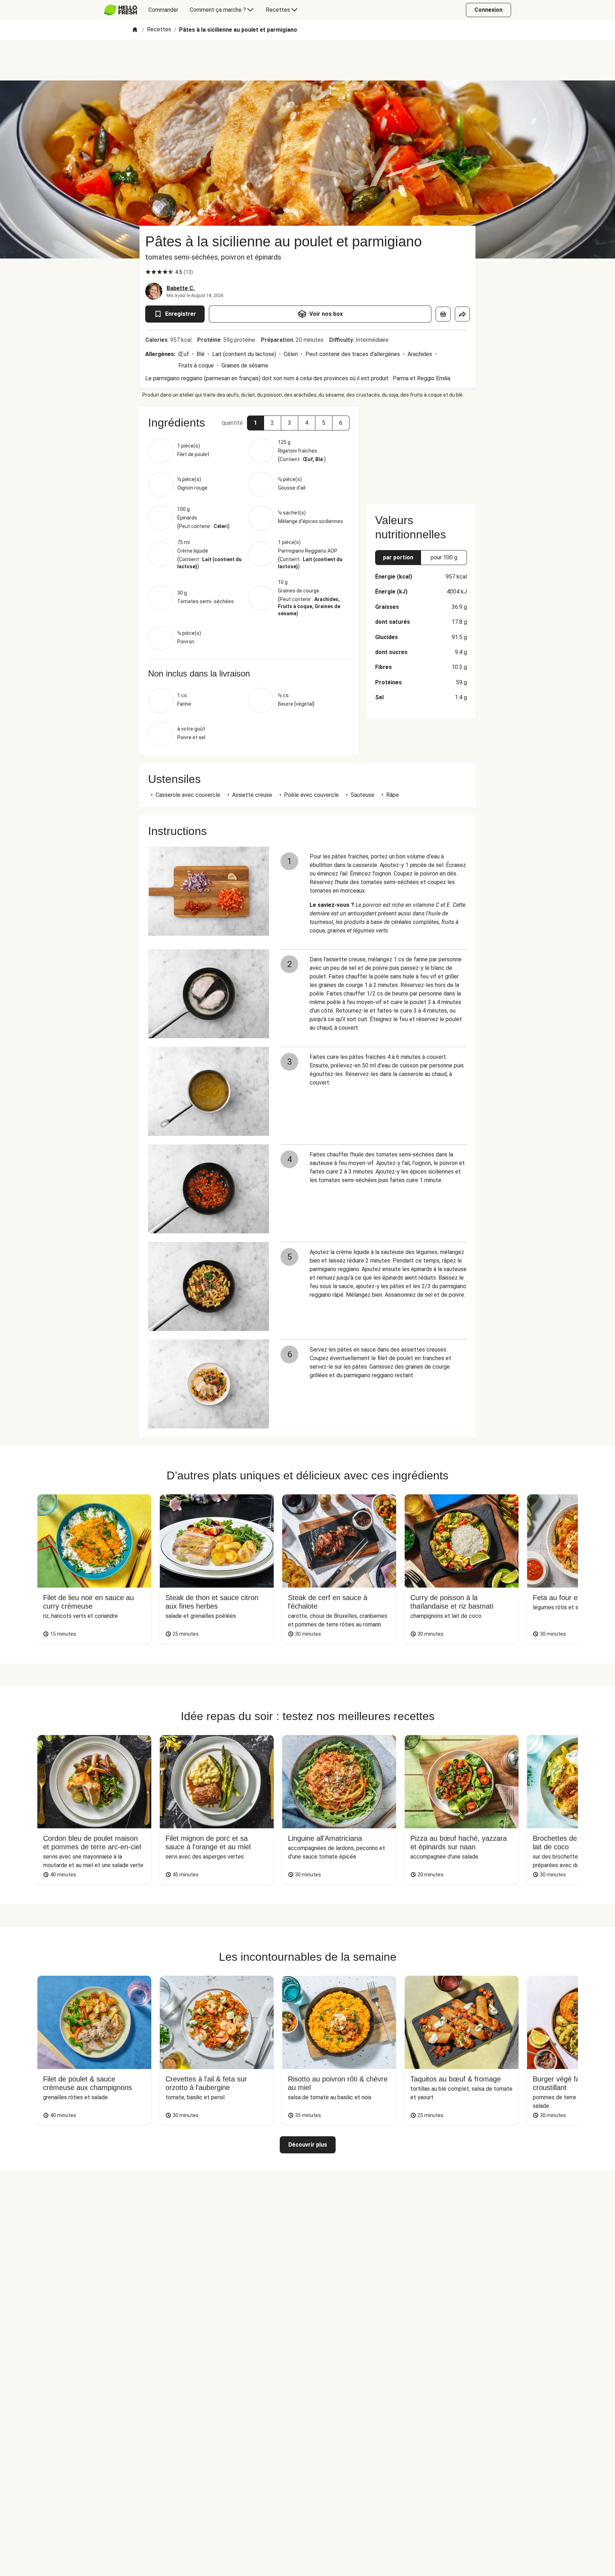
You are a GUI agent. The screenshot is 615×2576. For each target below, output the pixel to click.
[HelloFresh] (120, 10)
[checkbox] (148, 272)
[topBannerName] (307, 60)
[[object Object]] (443, 314)
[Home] (135, 30)
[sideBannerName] (421, 451)
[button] (256, 423)
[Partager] (462, 314)
